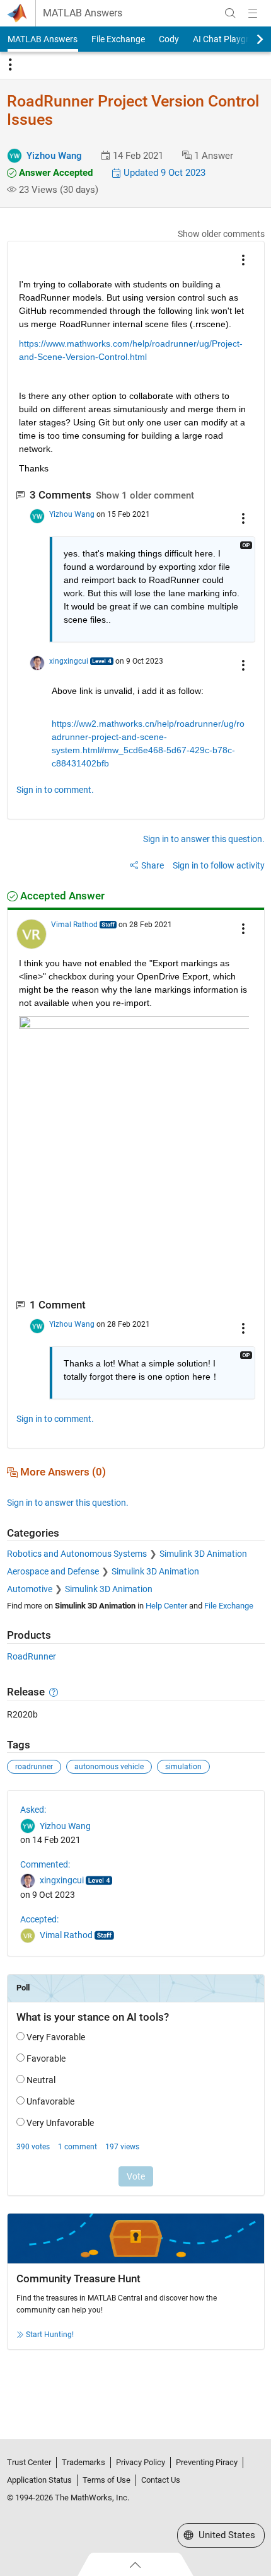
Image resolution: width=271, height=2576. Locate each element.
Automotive (30, 1589)
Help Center (166, 1606)
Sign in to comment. (55, 790)
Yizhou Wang (54, 156)
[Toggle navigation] (10, 65)
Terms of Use (107, 2480)
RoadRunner (32, 1656)
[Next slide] (249, 39)
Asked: (33, 1810)
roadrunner (34, 1767)
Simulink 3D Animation (203, 1554)
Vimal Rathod (74, 925)
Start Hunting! (50, 2335)
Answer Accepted (55, 173)
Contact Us (161, 2480)
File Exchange (118, 39)
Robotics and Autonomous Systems (77, 1554)
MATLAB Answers (83, 13)
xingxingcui (69, 661)
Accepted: (39, 1919)
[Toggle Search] (230, 13)
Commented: (45, 1864)
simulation (183, 1767)
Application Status (39, 2480)
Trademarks (84, 2462)
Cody (169, 39)
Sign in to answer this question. (204, 839)
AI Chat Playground (231, 39)
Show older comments (221, 234)
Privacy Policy (141, 2462)
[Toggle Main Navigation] (253, 13)
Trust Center (29, 2462)
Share (153, 865)
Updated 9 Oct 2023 (163, 173)
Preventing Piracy (207, 2462)
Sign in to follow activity (219, 865)
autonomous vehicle (109, 1767)
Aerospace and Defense (53, 1571)
